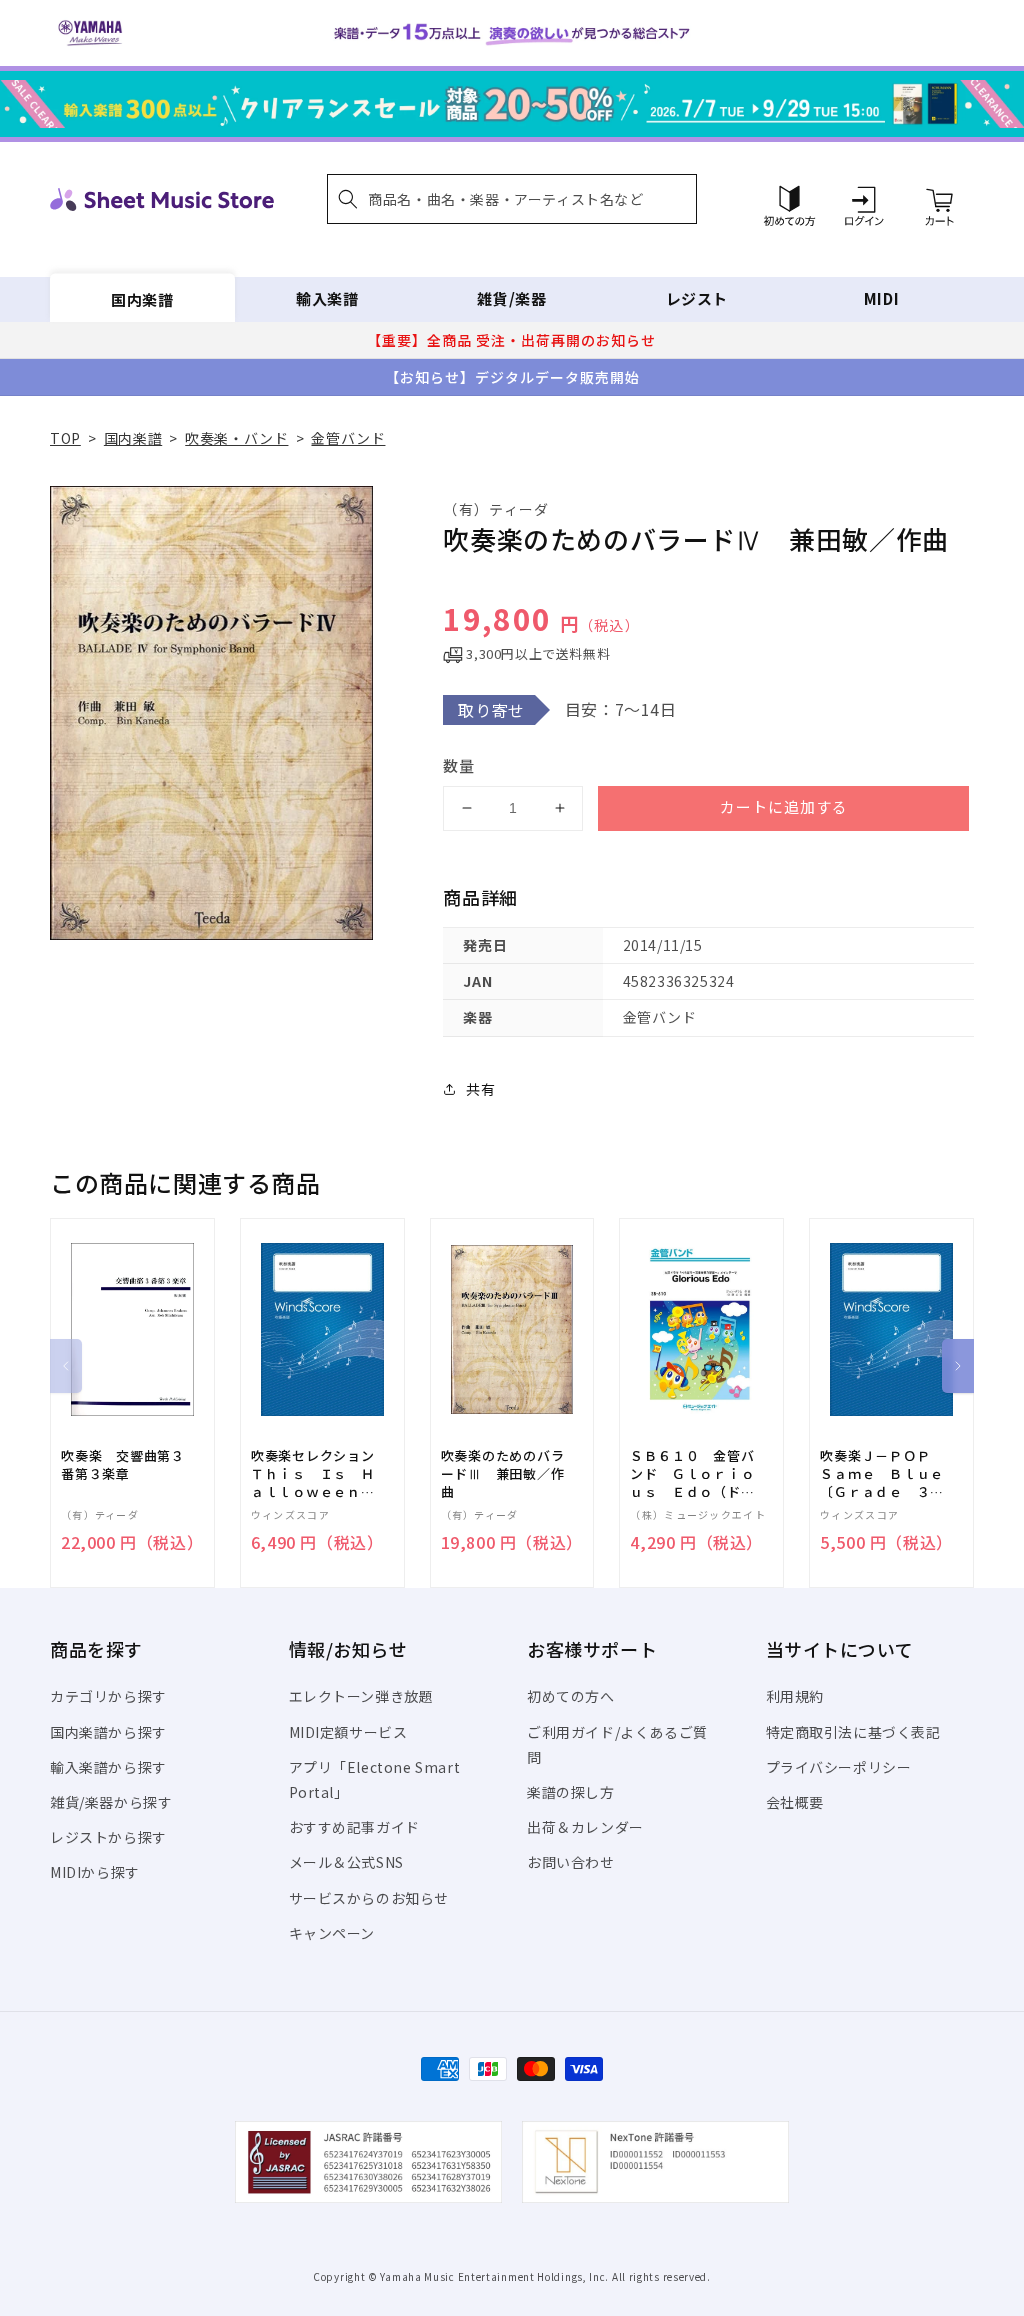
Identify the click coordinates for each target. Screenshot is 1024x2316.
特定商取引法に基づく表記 (853, 1732)
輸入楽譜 (327, 298)
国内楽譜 (142, 298)
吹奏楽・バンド (236, 438)
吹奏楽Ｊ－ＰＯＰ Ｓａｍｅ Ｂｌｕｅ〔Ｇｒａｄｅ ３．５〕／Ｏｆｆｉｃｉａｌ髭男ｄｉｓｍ (882, 1474)
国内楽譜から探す (108, 1732)
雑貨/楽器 (511, 298)
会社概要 (795, 1802)
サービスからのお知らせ (369, 1898)
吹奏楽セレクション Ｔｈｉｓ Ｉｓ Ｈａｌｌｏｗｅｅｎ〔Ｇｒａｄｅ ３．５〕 (320, 1474)
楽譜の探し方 (571, 1792)
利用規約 (795, 1696)
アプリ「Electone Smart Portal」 (375, 1779)
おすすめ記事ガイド (354, 1827)
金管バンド (348, 438)
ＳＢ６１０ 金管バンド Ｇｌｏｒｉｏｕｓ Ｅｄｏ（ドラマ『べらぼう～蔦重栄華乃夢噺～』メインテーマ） (692, 1474)
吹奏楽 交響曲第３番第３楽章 (123, 1465)
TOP (65, 438)
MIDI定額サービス (348, 1732)
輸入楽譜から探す (108, 1767)
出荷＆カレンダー (585, 1827)
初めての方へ (571, 1696)
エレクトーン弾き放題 (361, 1696)
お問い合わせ (571, 1862)
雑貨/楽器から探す (111, 1802)
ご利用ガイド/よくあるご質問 (617, 1744)
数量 (459, 765)
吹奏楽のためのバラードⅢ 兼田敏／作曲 (503, 1474)
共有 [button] (480, 1089)
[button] (512, 199)
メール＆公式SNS (346, 1862)
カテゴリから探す (108, 1696)
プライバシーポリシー (839, 1767)
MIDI (881, 298)
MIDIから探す (95, 1872)
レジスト (697, 298)
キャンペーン (332, 1933)
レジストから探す (108, 1837)
